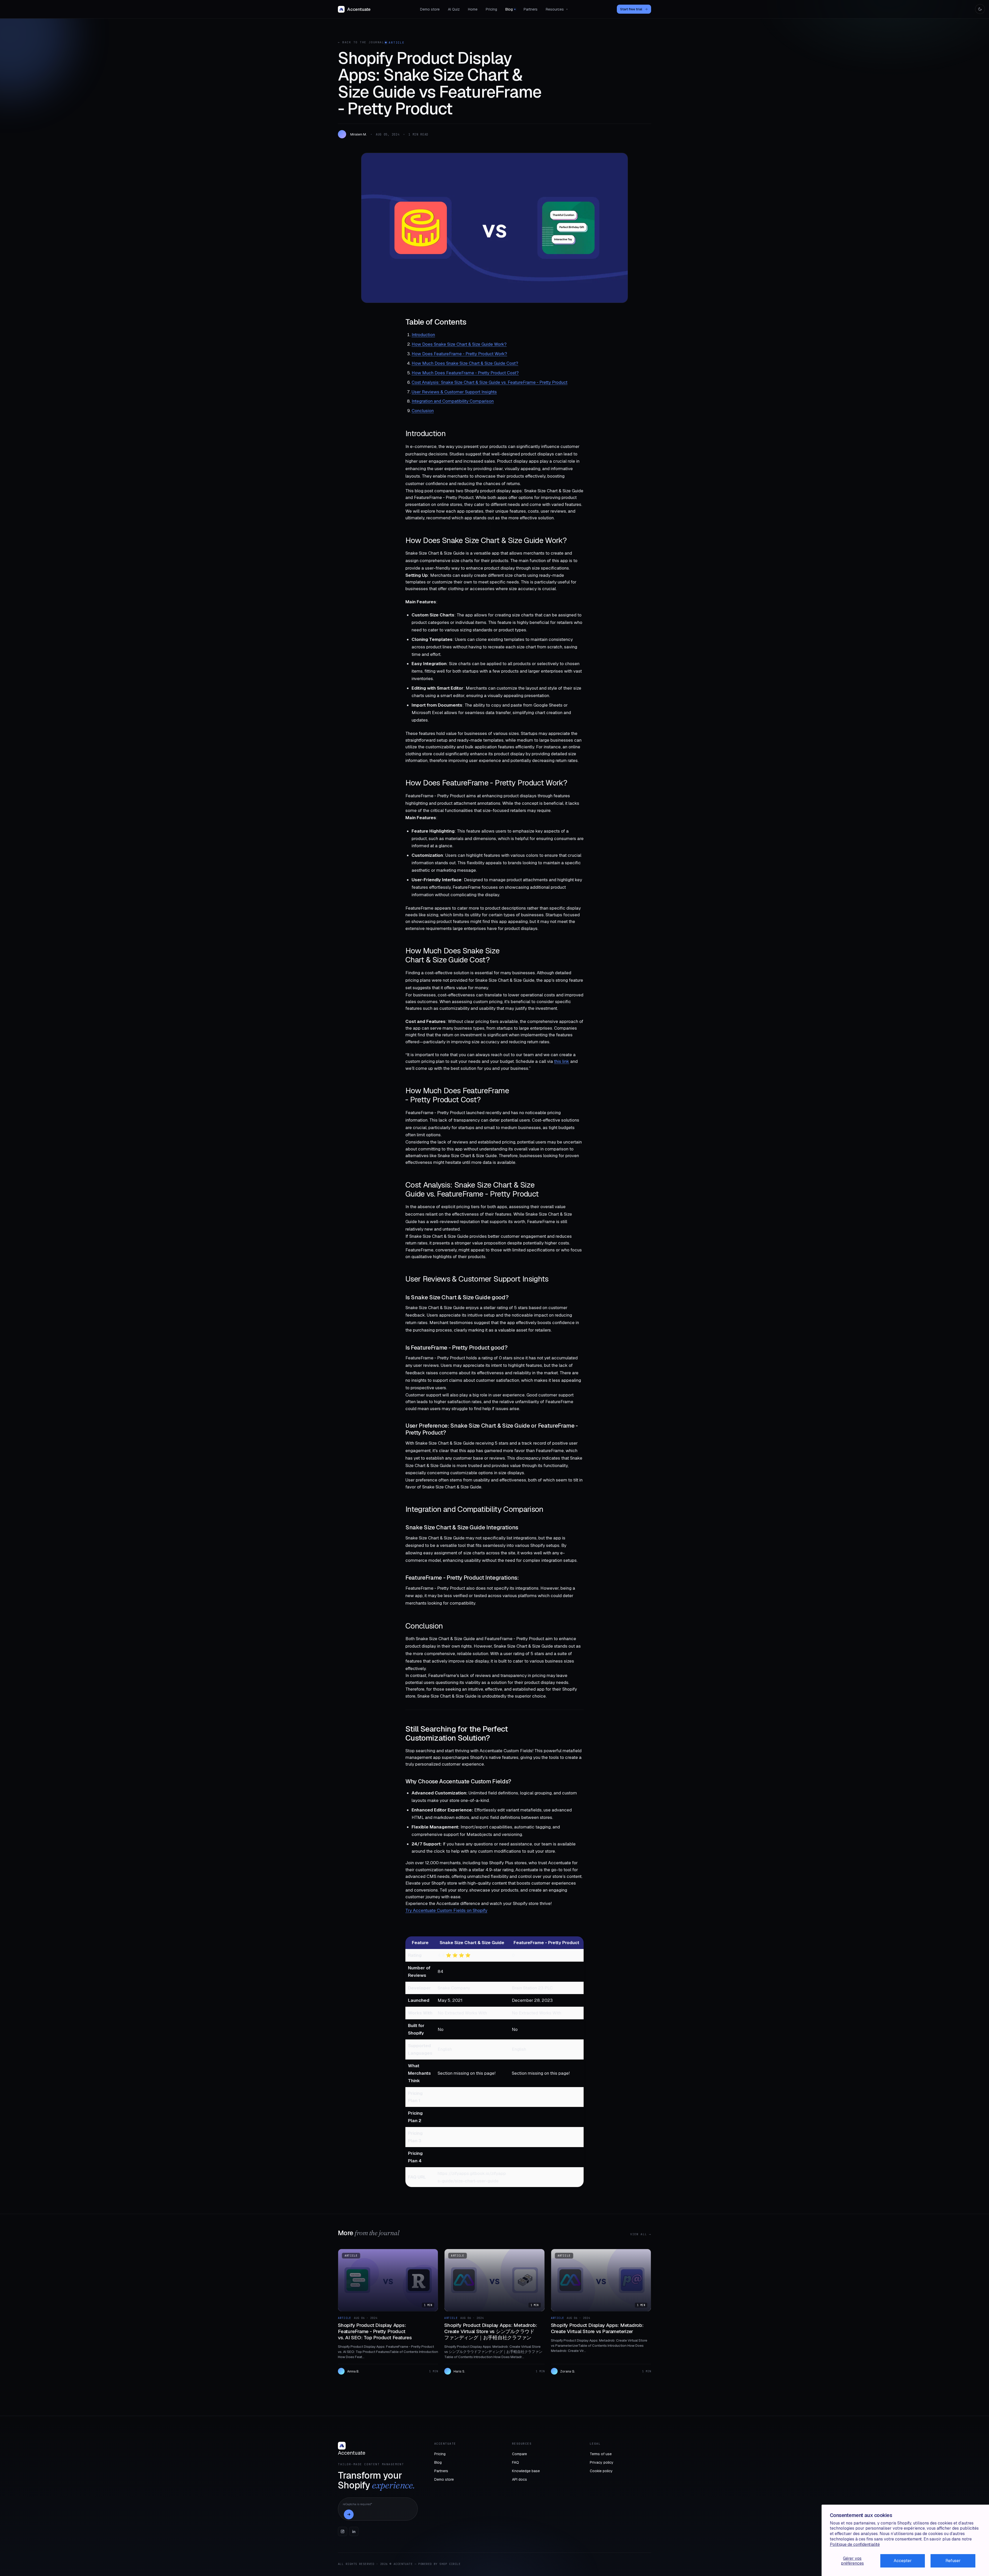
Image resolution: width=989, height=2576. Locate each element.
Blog (509, 9)
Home (473, 9)
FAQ (515, 2462)
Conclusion (423, 411)
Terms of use (601, 2454)
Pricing (491, 9)
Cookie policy (601, 2471)
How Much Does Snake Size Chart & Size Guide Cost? (465, 363)
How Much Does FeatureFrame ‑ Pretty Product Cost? (465, 373)
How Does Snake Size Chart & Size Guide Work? (459, 344)
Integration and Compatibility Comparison (453, 401)
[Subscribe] (349, 2514)
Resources (557, 9)
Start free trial (634, 9)
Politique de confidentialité (855, 2544)
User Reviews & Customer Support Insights (454, 392)
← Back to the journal (361, 42)
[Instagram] (343, 2531)
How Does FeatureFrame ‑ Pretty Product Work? (459, 354)
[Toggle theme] (980, 9)
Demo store (430, 9)
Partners (531, 9)
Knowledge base (526, 2471)
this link (562, 1061)
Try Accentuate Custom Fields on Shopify (446, 1910)
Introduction (423, 335)
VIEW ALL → (641, 2234)
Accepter (903, 2561)
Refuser (953, 2561)
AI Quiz (454, 9)
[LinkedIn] (354, 2531)
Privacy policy (602, 2462)
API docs (519, 2479)
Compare (519, 2454)
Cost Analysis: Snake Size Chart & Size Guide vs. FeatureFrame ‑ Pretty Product (489, 382)
